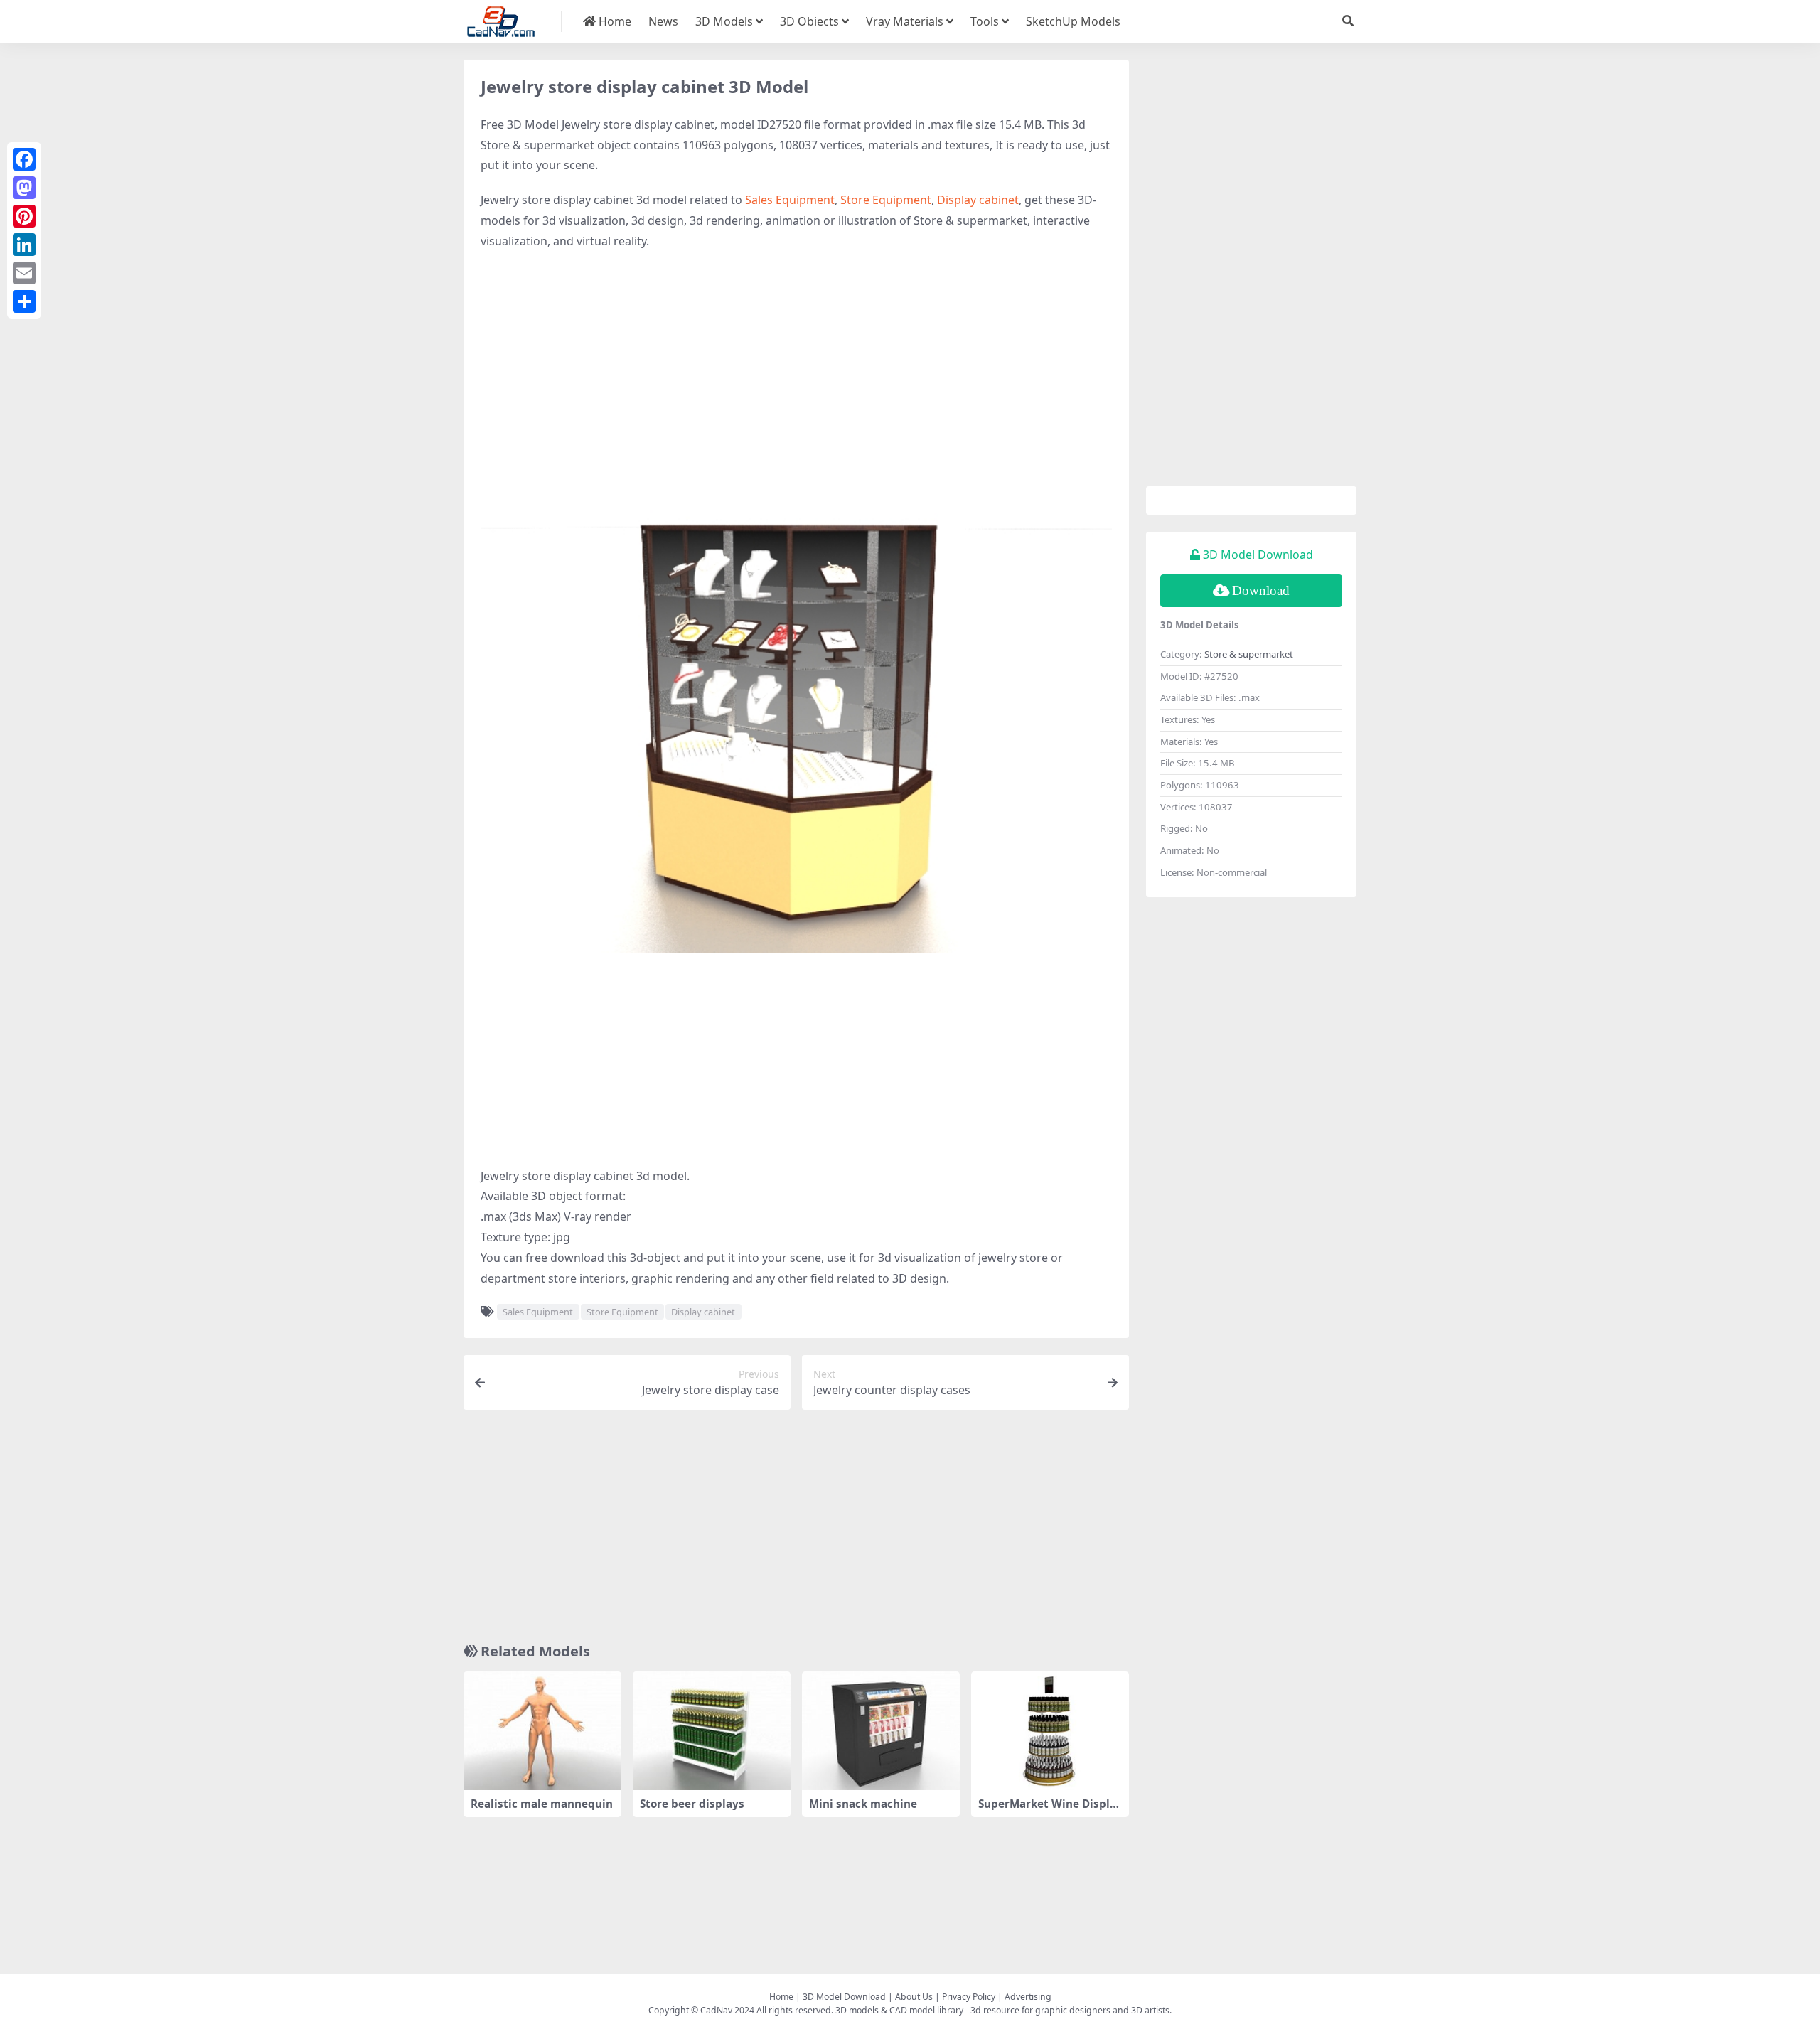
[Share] (24, 301)
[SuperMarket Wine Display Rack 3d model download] (1050, 1731)
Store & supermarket (1249, 654)
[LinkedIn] (24, 245)
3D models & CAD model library (899, 2010)
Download (1261, 590)
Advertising (1028, 1997)
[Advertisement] (796, 365)
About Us (914, 1997)
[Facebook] (24, 159)
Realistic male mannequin (542, 1804)
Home (614, 21)
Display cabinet (978, 200)
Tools (985, 21)
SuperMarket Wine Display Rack (1047, 1810)
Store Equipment (886, 200)
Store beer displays (692, 1804)
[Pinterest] (24, 216)
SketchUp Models (1073, 21)
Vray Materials (905, 21)
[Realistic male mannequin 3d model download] (542, 1731)
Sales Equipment (790, 200)
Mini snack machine (863, 1804)
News (663, 21)
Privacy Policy (969, 1997)
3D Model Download (844, 1997)
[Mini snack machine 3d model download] (881, 1731)
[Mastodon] (24, 188)
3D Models (724, 21)
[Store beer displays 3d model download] (712, 1731)
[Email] (24, 273)
